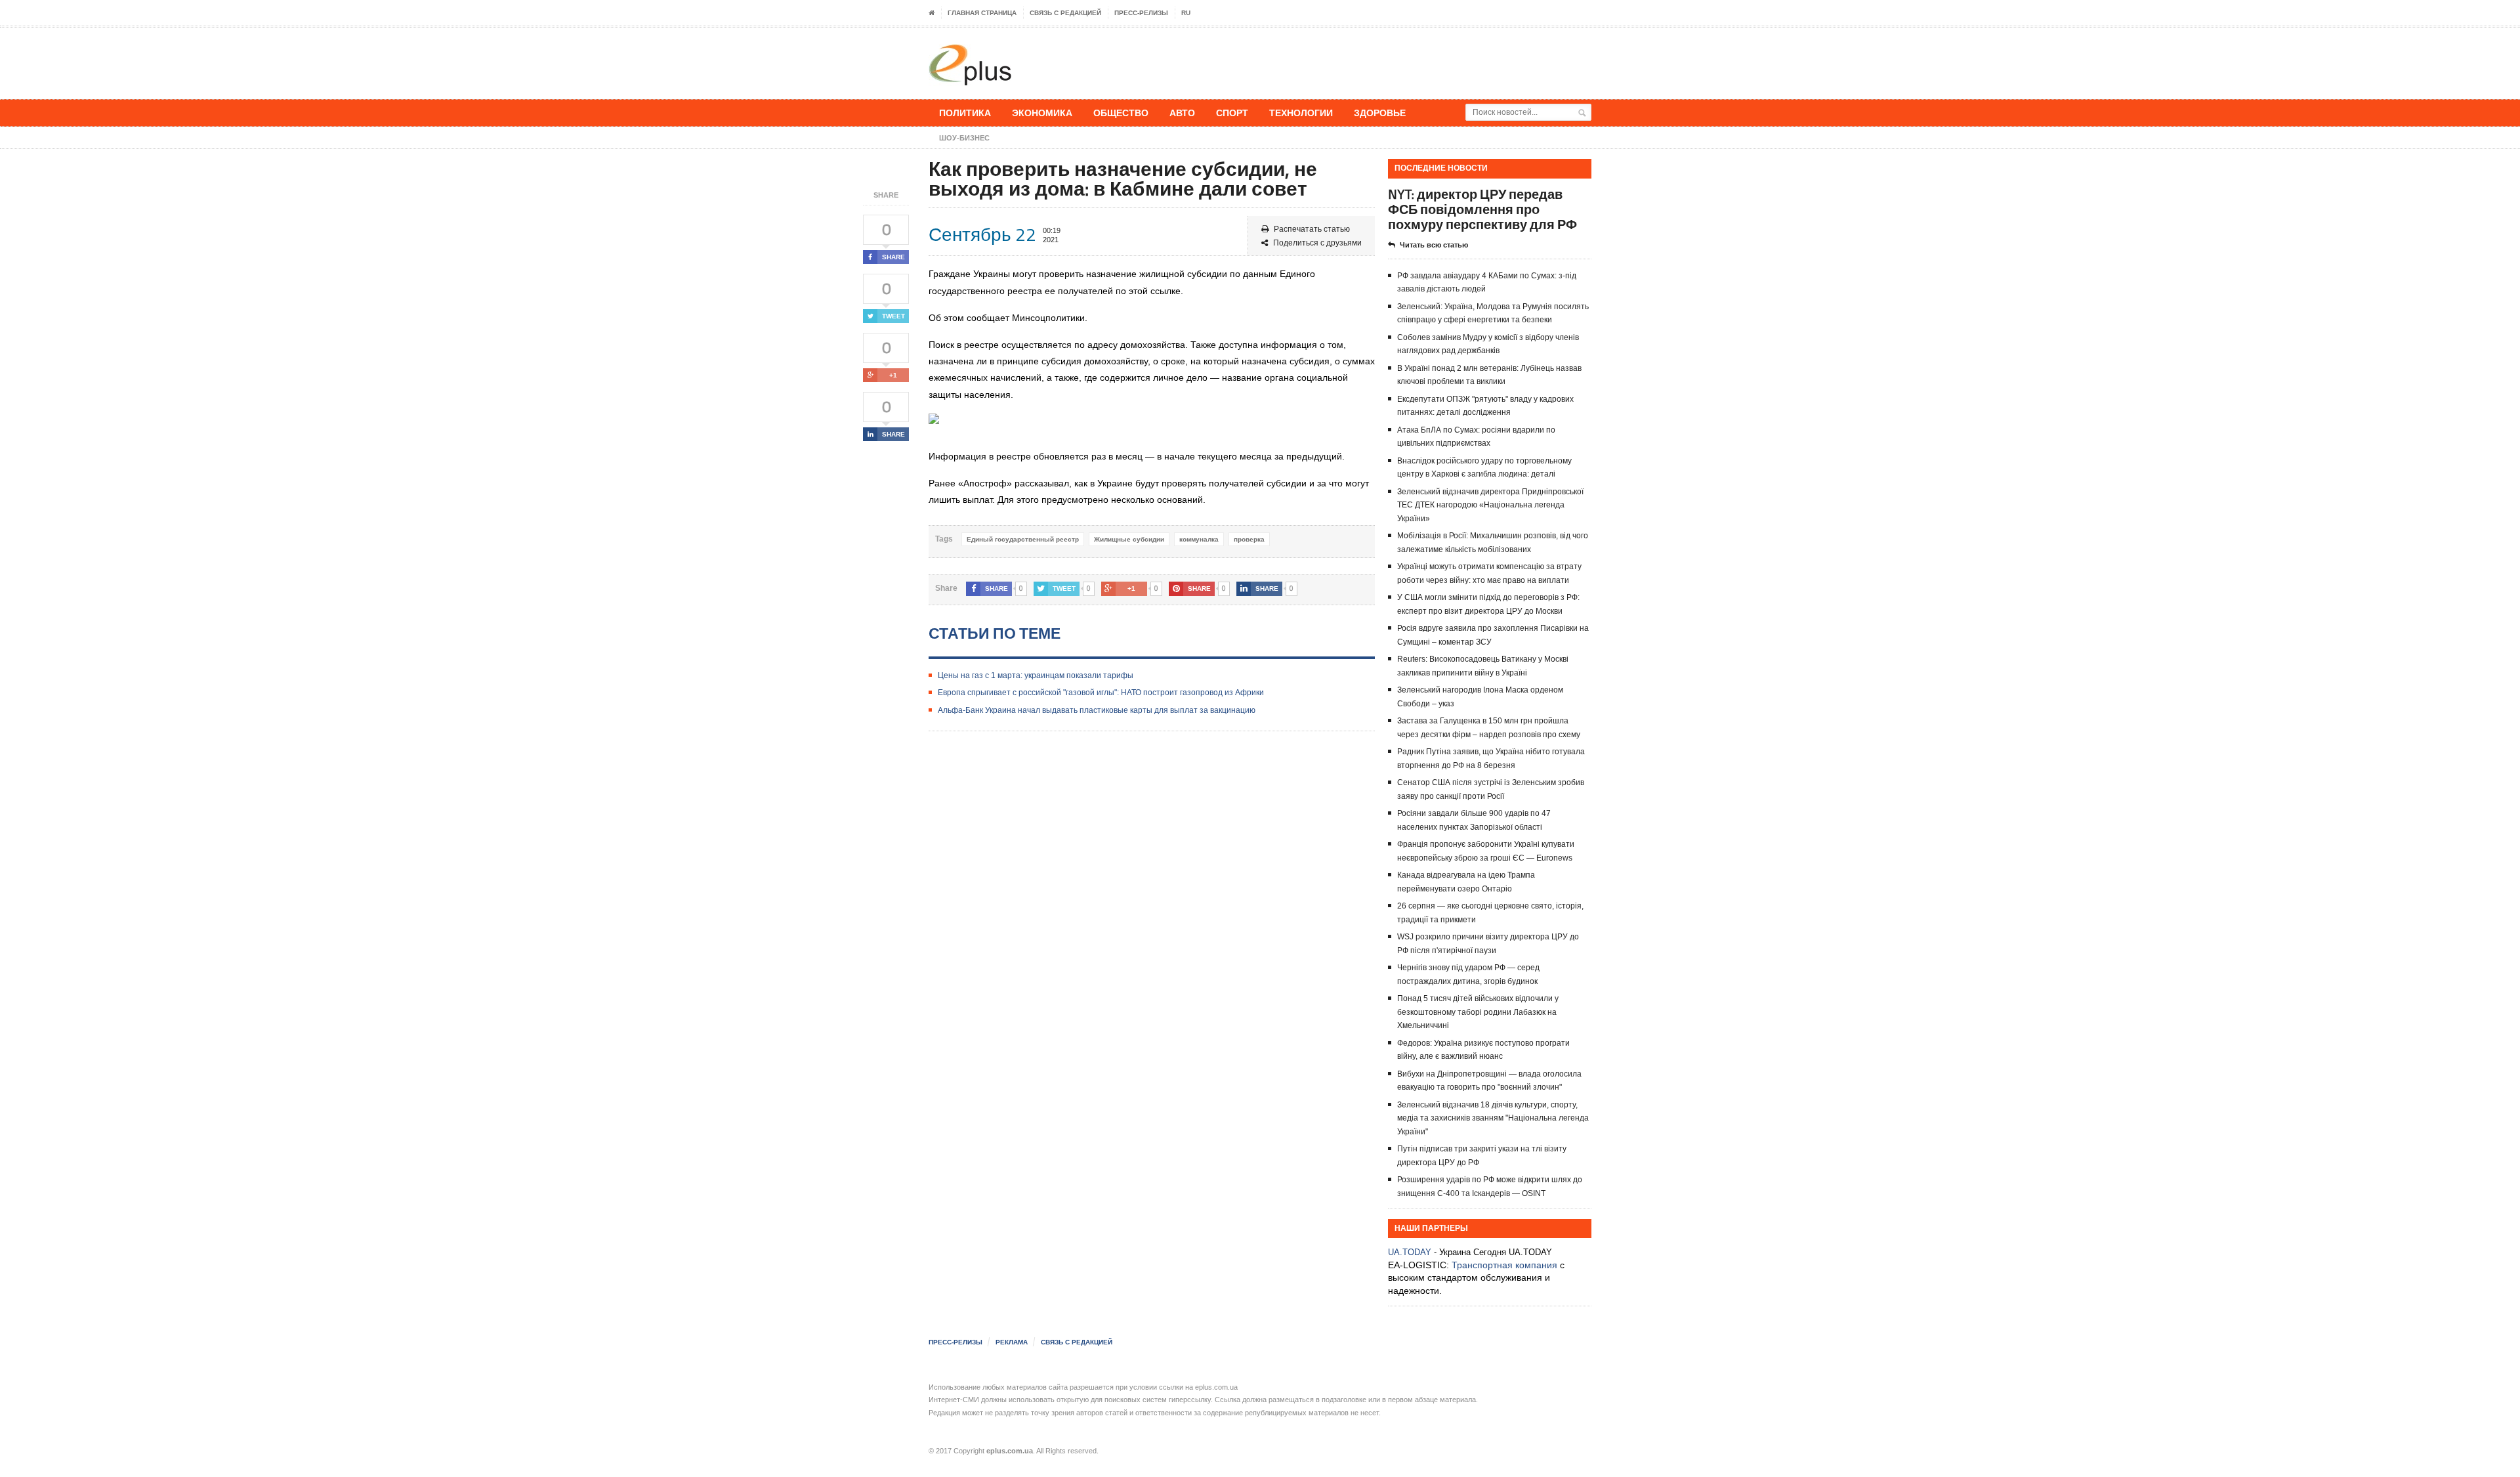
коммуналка (1199, 539)
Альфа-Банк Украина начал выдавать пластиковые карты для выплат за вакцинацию (1097, 710)
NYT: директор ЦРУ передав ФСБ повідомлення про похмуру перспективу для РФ (1482, 209)
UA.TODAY (1410, 1252)
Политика (965, 113)
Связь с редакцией (1065, 13)
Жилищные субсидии (1129, 539)
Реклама (1012, 1342)
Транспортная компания (1504, 1265)
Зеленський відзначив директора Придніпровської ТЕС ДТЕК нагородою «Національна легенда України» (1490, 505)
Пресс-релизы (1141, 13)
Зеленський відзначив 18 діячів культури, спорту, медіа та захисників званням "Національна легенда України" (1493, 1118)
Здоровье (1380, 113)
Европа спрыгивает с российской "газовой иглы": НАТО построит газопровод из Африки (1101, 693)
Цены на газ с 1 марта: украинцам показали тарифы (1036, 675)
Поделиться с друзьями (1317, 243)
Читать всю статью (1434, 245)
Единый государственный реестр (1023, 539)
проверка (1249, 539)
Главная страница (982, 13)
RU (1186, 13)
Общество (1121, 113)
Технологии (1301, 113)
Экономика (1042, 113)
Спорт (1232, 113)
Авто (1182, 113)
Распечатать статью (1312, 229)
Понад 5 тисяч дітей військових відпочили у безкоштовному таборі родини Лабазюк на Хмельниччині (1478, 1012)
